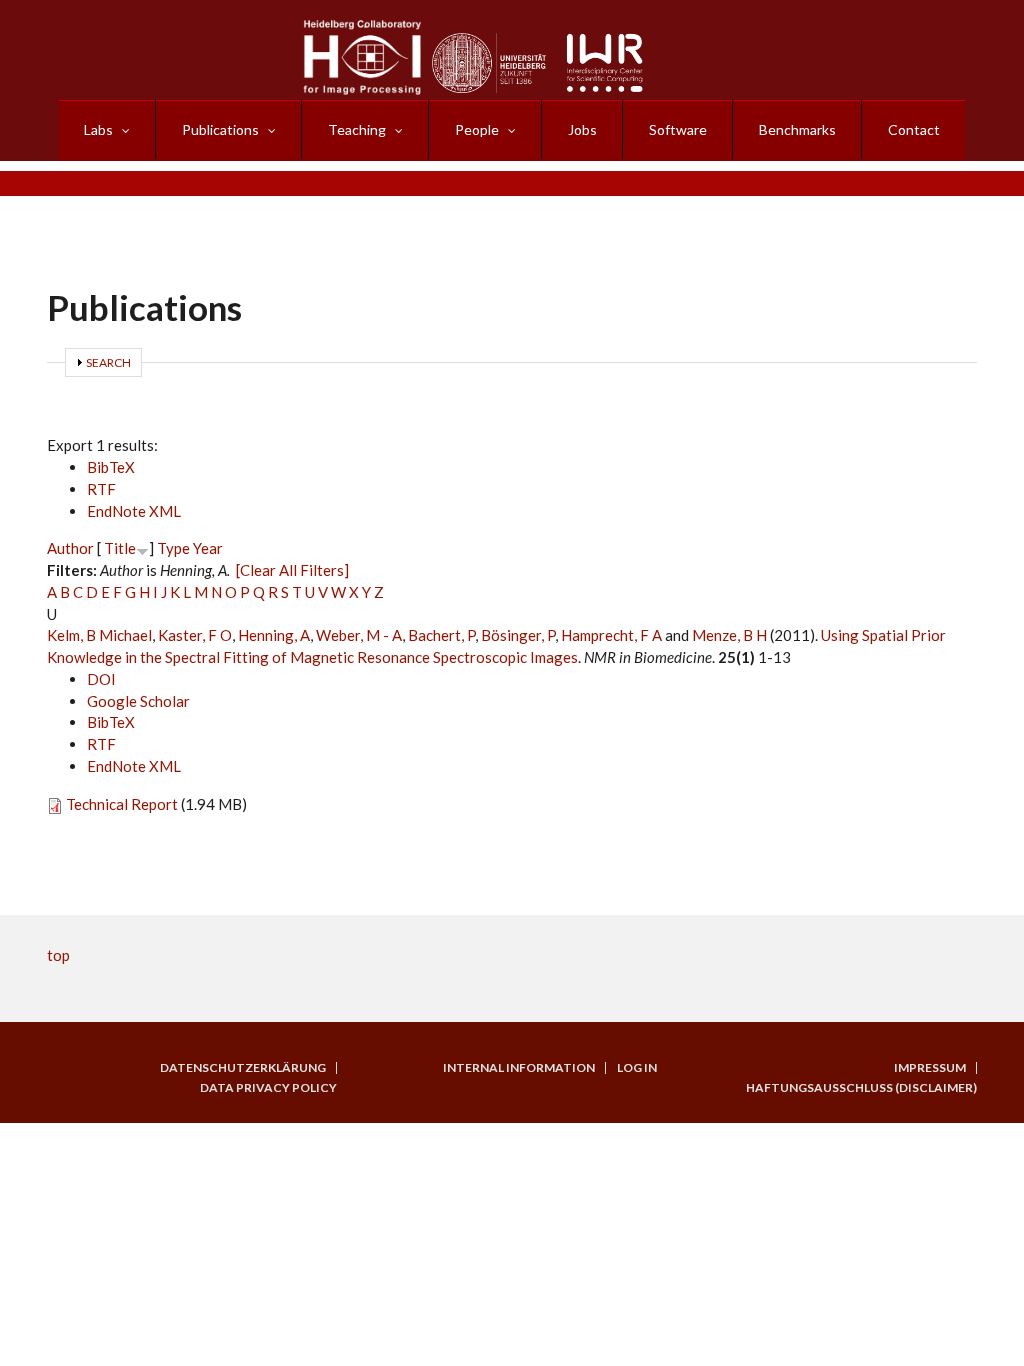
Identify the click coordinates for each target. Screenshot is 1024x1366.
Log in (637, 1068)
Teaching (357, 129)
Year (208, 548)
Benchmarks (797, 129)
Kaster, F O (195, 635)
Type (173, 548)
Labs (98, 129)
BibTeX (111, 467)
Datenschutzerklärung (243, 1068)
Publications (220, 129)
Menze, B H (729, 635)
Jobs (582, 129)
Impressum (930, 1068)
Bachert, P (441, 635)
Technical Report (122, 804)
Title (120, 548)
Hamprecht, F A (611, 635)
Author (70, 548)
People (477, 129)
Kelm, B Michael (99, 635)
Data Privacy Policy (268, 1088)
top (58, 955)
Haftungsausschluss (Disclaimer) (861, 1088)
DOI (101, 679)
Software (678, 129)
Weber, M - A (359, 635)
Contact (914, 129)
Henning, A (274, 635)
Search (108, 362)
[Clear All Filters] (292, 570)
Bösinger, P (518, 635)
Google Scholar (138, 701)
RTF (101, 489)
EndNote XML (134, 511)
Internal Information (519, 1068)
